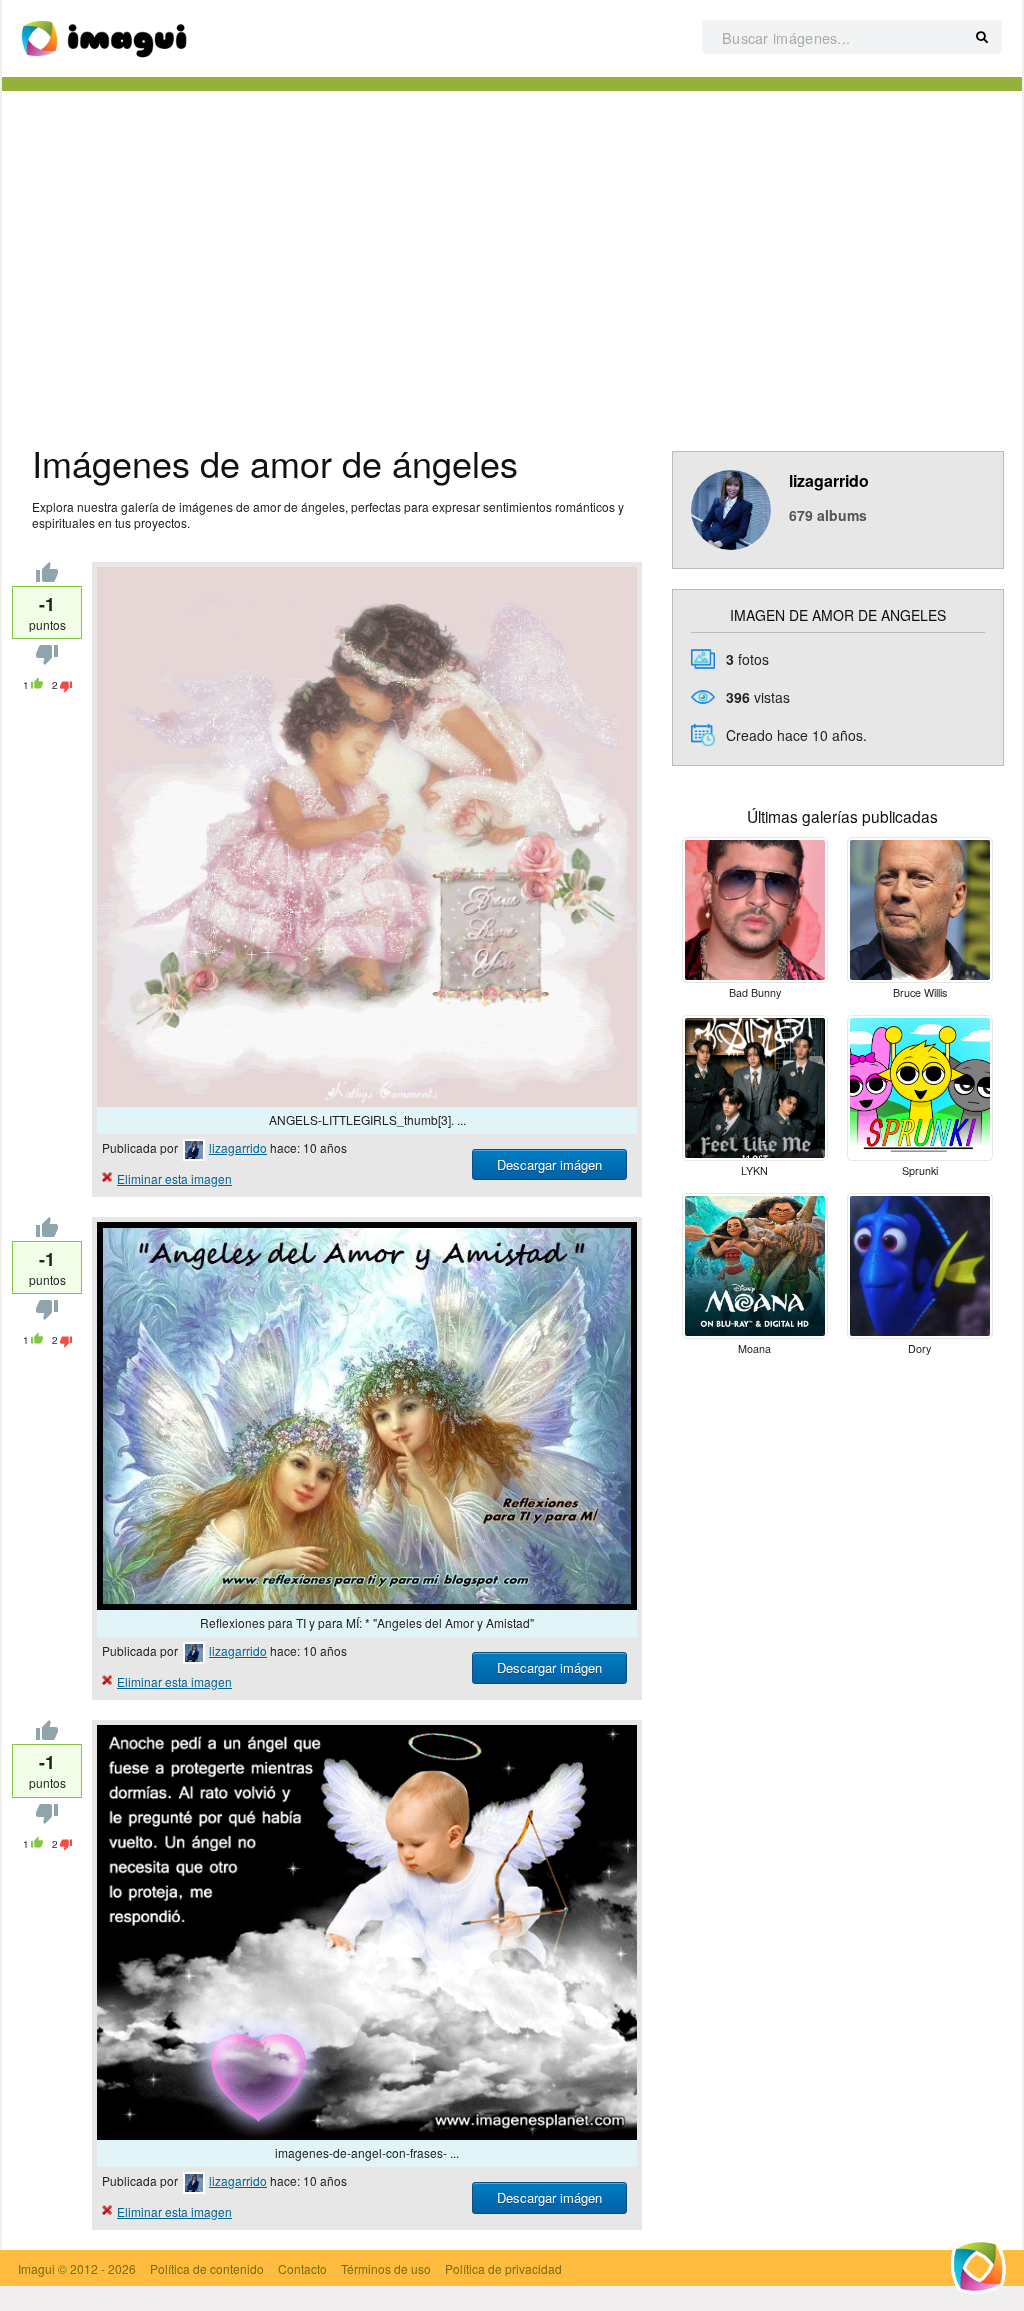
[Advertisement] (512, 261)
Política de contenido (207, 2268)
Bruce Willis (920, 992)
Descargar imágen (549, 1164)
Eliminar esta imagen (174, 1178)
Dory (919, 1348)
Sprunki (920, 1170)
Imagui (36, 2268)
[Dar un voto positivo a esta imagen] (47, 576)
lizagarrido (238, 1147)
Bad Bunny (755, 992)
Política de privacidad (503, 2268)
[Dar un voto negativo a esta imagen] (47, 659)
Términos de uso (386, 2268)
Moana (754, 1348)
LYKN (754, 1170)
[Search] (982, 38)
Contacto (302, 2268)
